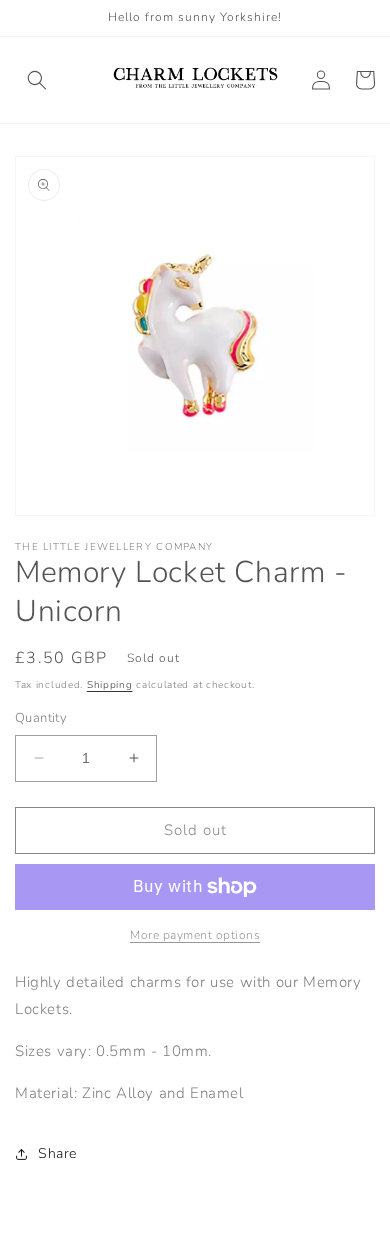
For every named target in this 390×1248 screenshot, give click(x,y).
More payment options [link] (195, 935)
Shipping (110, 685)
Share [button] (57, 1153)
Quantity (41, 718)
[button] (37, 80)
